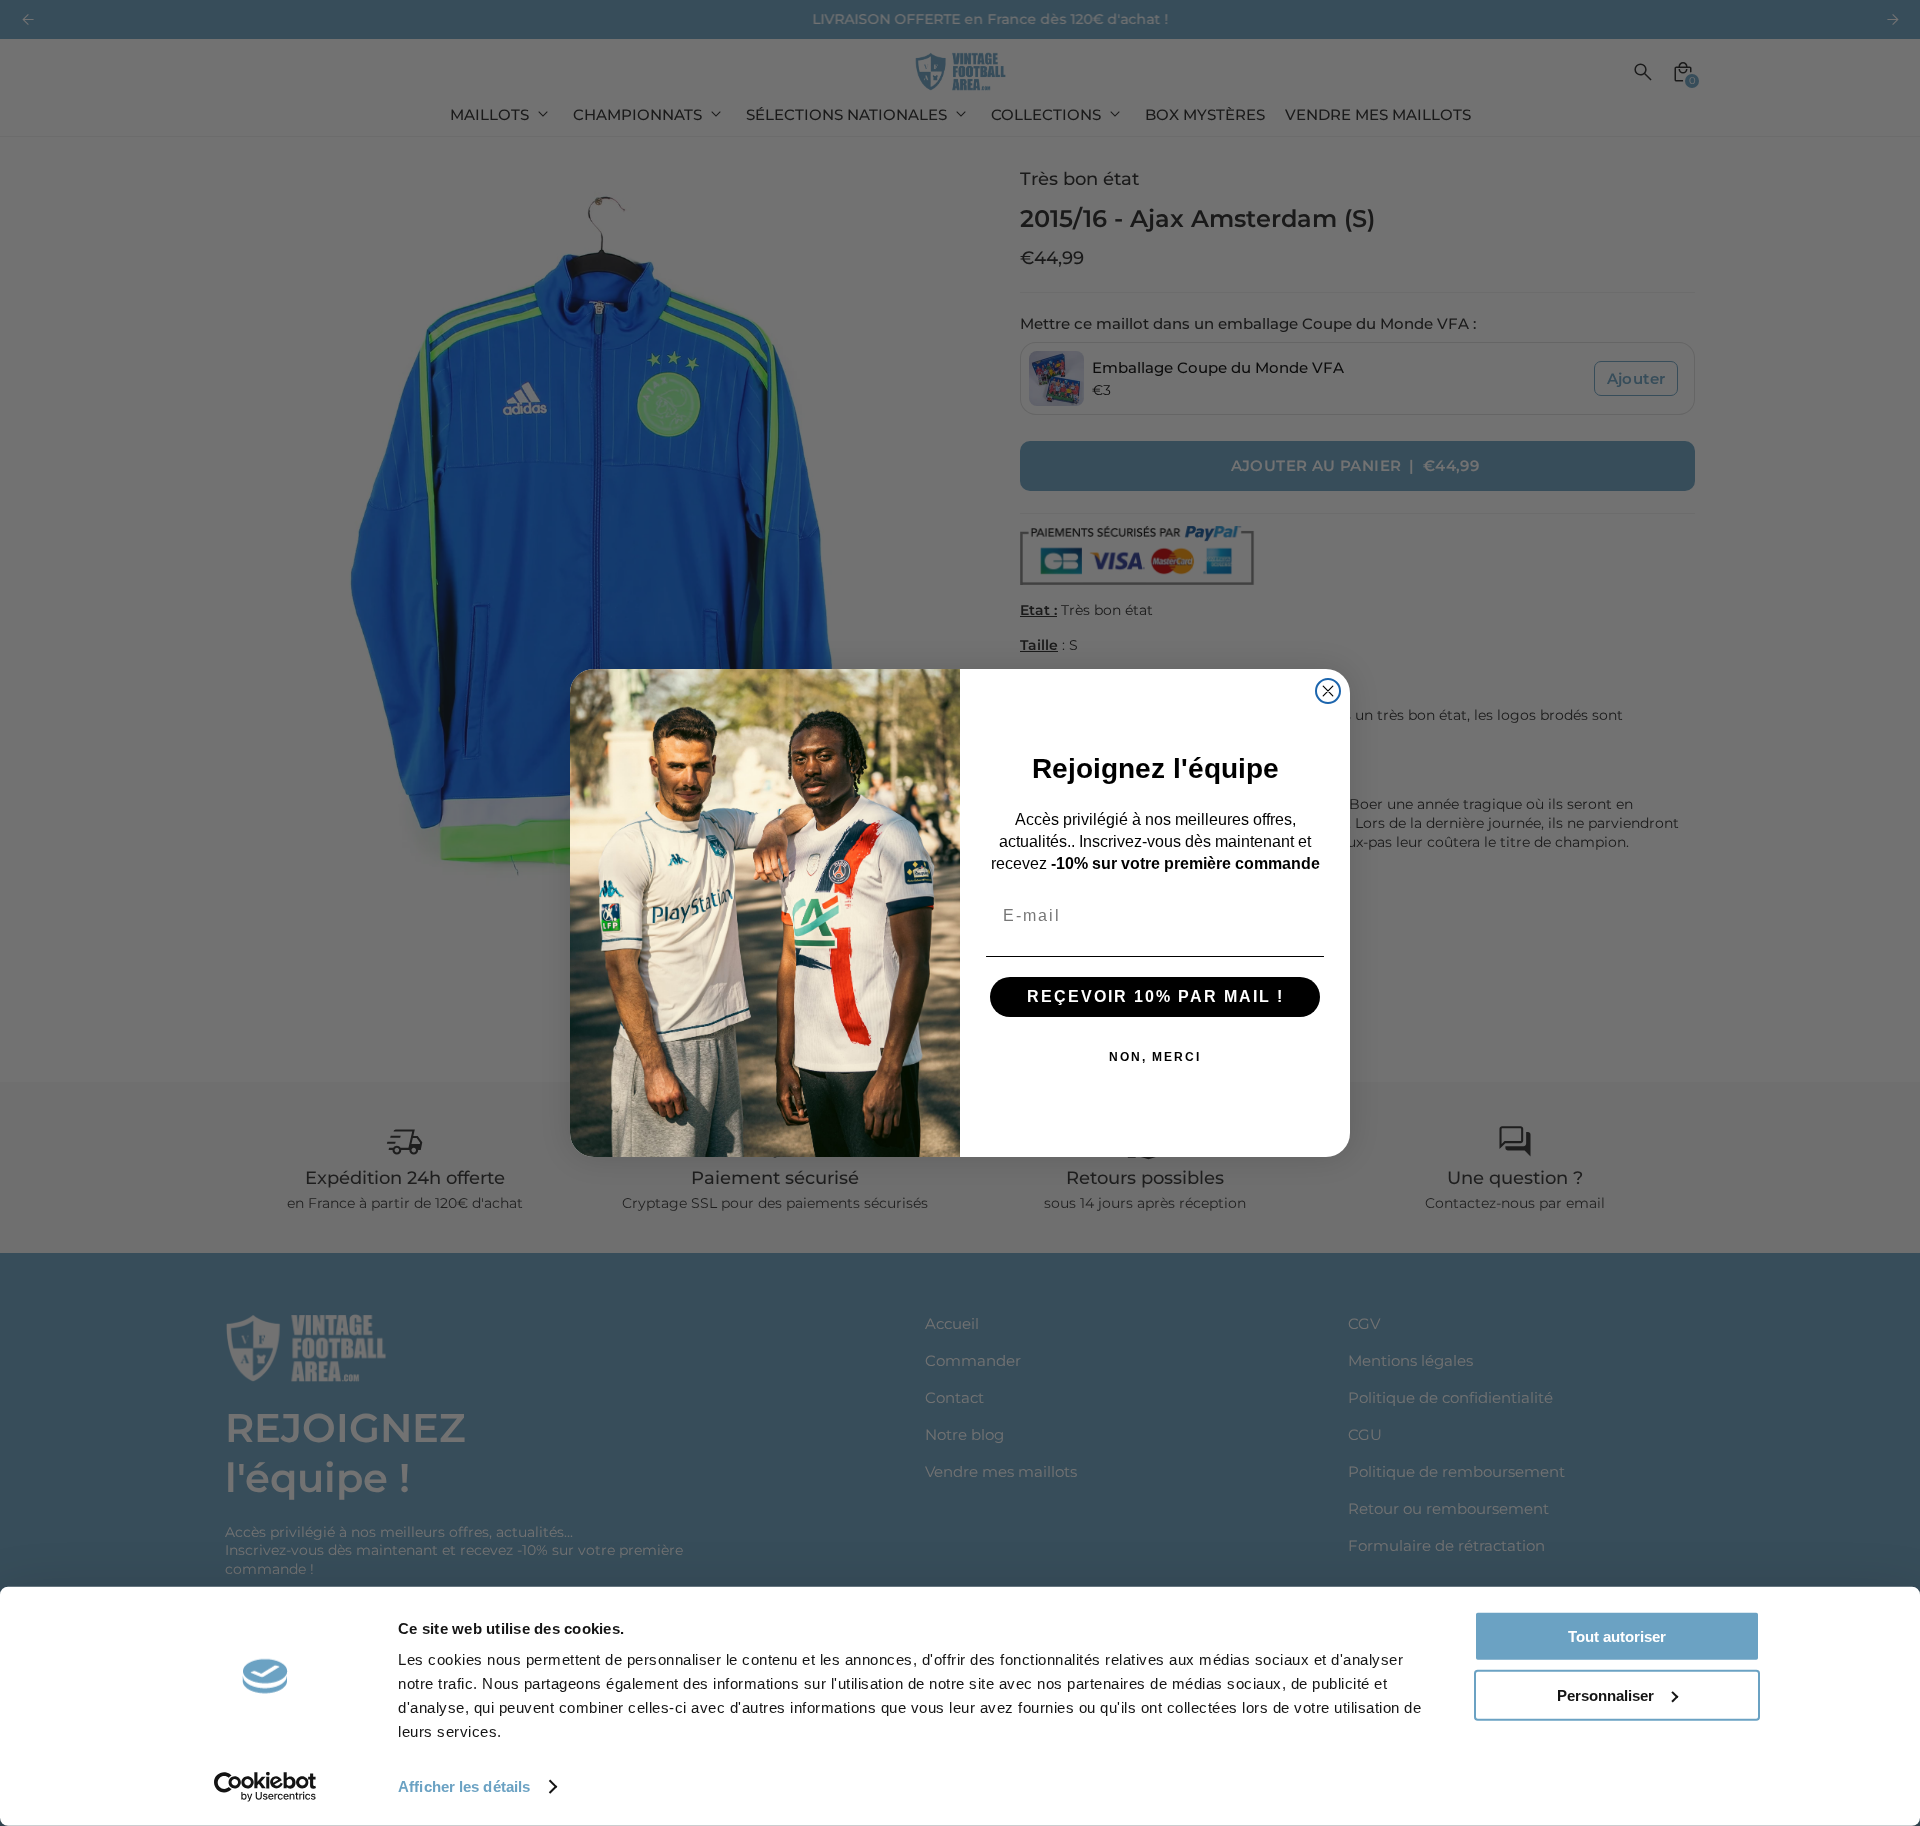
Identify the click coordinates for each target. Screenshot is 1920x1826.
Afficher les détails (464, 1786)
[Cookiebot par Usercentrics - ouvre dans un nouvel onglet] (265, 1787)
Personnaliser (1605, 1694)
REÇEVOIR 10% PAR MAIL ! (1155, 996)
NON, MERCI (1155, 1057)
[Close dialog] (1328, 691)
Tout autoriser (1617, 1636)
